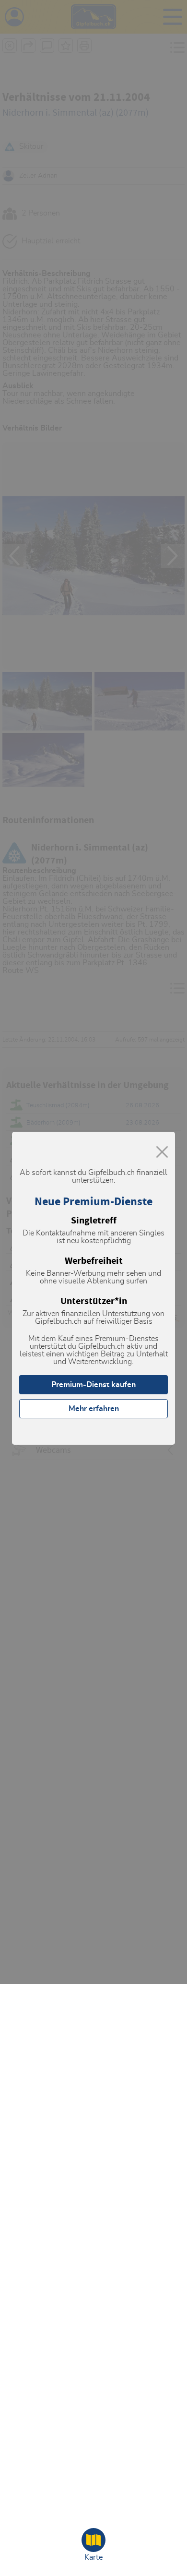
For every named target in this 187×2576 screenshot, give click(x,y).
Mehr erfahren (94, 1409)
